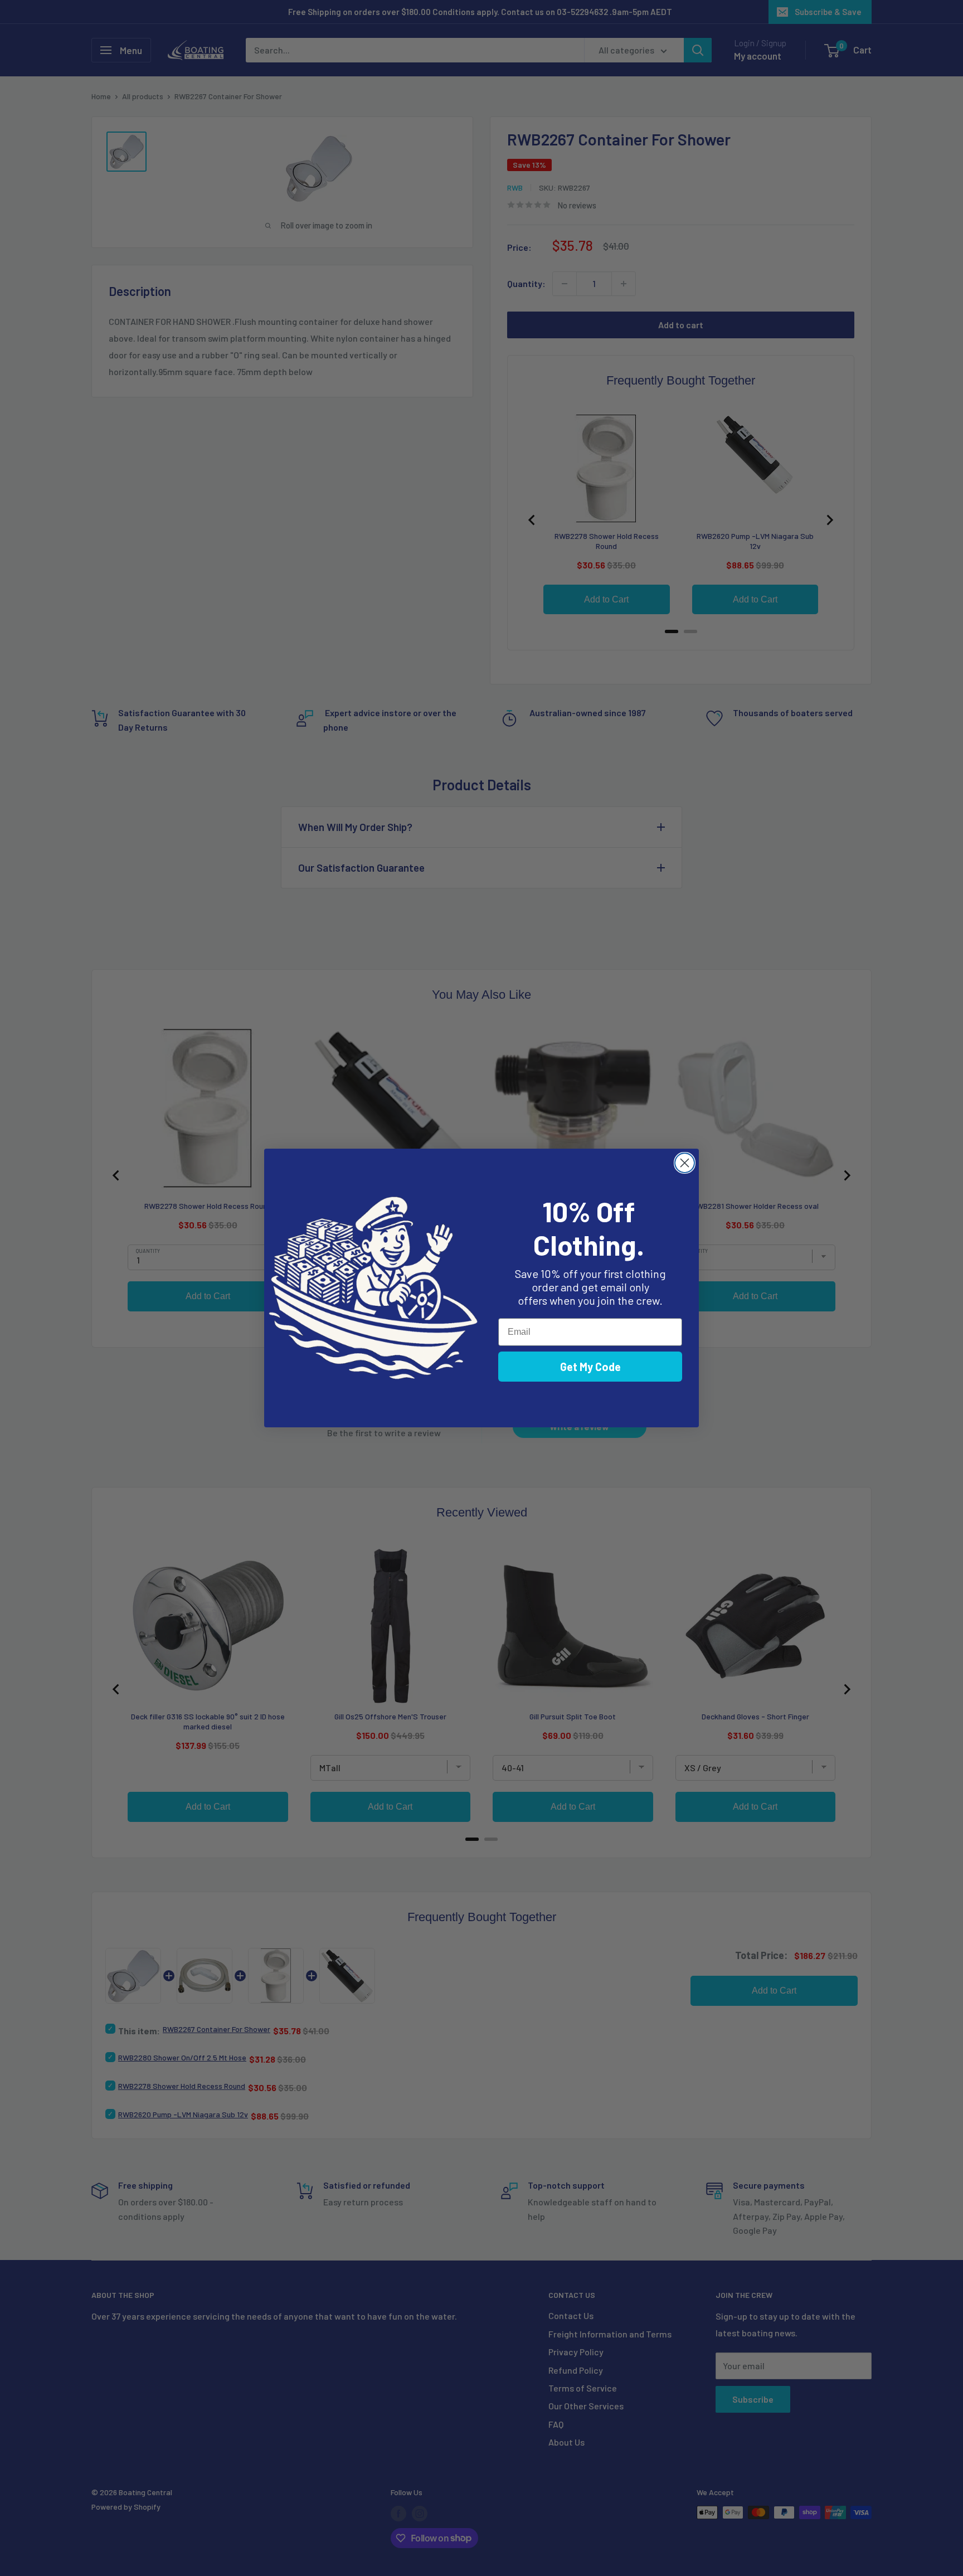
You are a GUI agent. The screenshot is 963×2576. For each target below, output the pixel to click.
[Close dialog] (685, 1163)
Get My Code (590, 1367)
